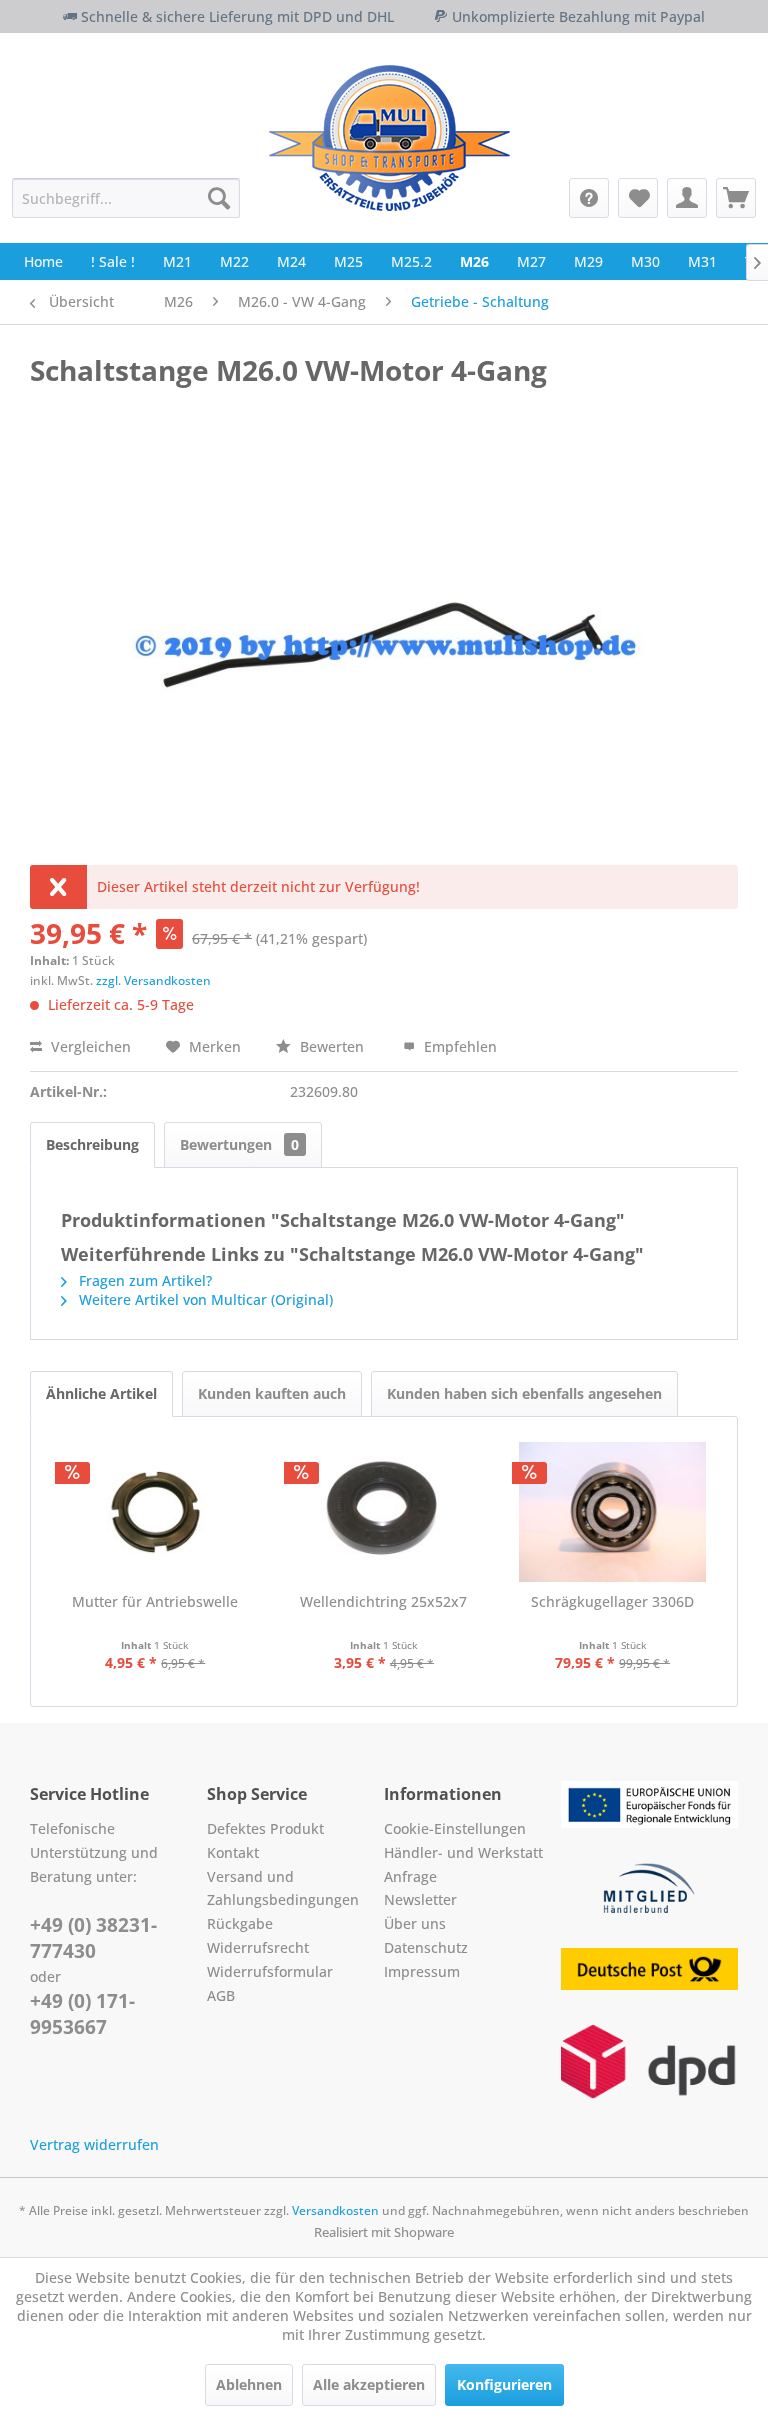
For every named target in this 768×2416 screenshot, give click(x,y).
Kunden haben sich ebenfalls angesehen (524, 1393)
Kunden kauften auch (272, 1393)
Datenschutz (426, 1947)
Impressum (422, 1971)
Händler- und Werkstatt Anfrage (463, 1864)
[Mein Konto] (687, 198)
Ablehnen (249, 2384)
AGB (221, 1995)
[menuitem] (126, 198)
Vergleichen (89, 1046)
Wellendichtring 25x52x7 (383, 1601)
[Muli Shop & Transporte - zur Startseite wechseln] (389, 138)
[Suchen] (219, 198)
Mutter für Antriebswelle (155, 1601)
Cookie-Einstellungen (455, 1828)
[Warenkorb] (736, 198)
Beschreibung (92, 1144)
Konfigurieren (504, 2384)
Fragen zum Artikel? (143, 1280)
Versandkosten (335, 2210)
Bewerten (332, 1046)
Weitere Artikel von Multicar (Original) (204, 1299)
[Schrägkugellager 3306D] (612, 1512)
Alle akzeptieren (369, 2384)
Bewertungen (239, 1144)
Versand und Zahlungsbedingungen (283, 1888)
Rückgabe (240, 1923)
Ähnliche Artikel (101, 1393)
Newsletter (420, 1899)
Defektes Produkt (265, 1828)
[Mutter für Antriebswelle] (155, 1512)
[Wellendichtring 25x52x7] (384, 1512)
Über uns (415, 1923)
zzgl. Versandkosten (153, 980)
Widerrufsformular (270, 1971)
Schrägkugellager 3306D (612, 1601)
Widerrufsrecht (258, 1947)
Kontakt (233, 1852)
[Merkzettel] (638, 198)
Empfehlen (458, 1046)
